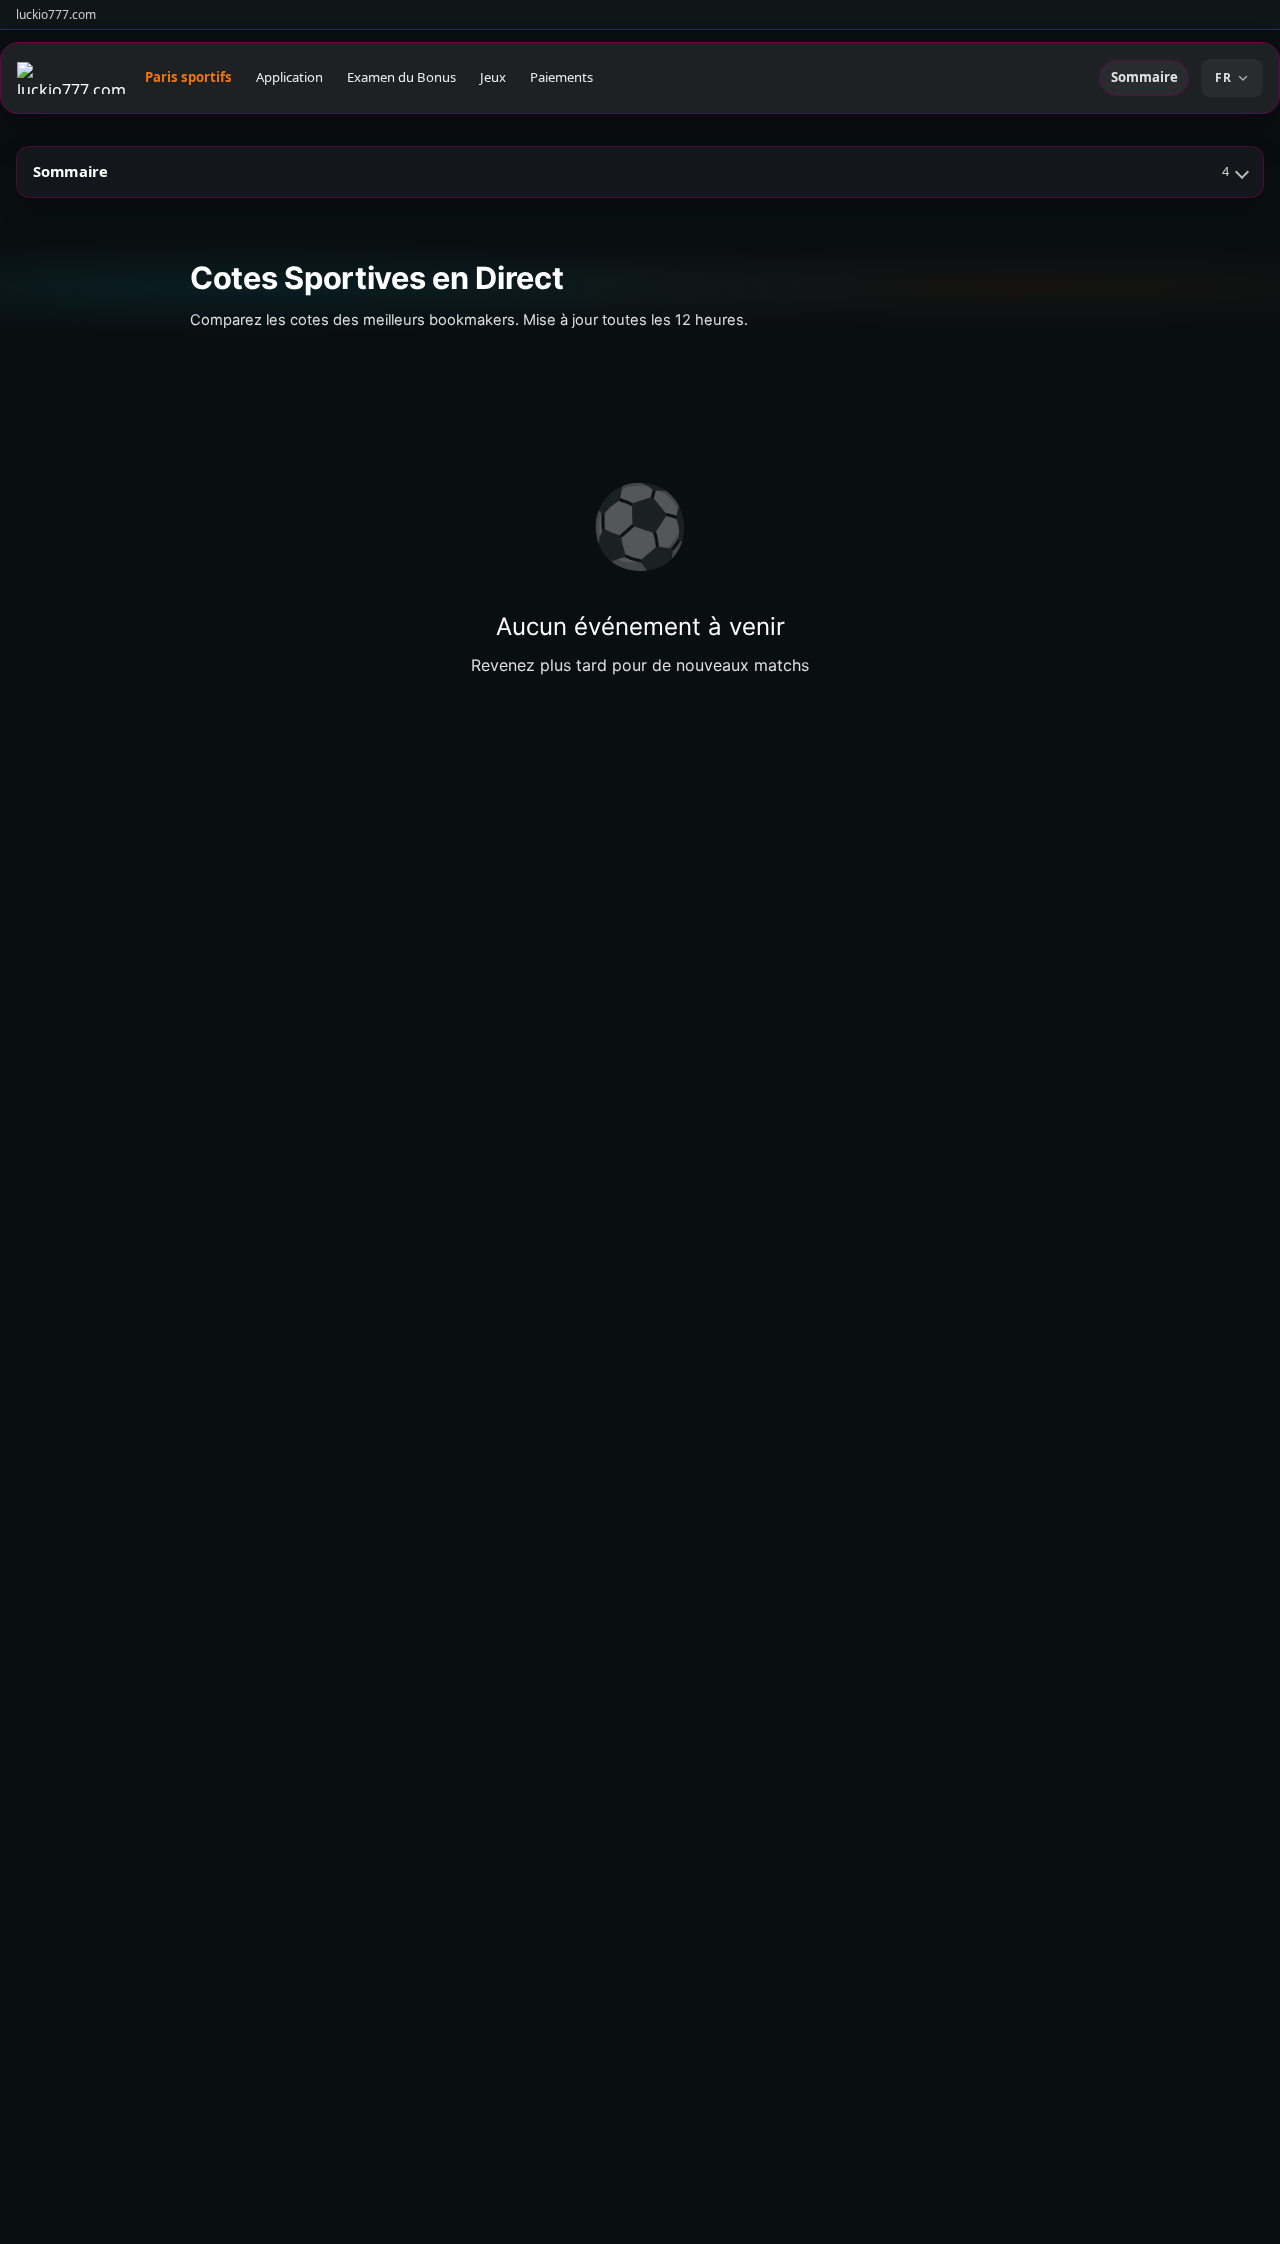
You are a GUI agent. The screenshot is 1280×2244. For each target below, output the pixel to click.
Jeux (493, 77)
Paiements (561, 77)
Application (289, 77)
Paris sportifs (188, 77)
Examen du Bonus (401, 77)
